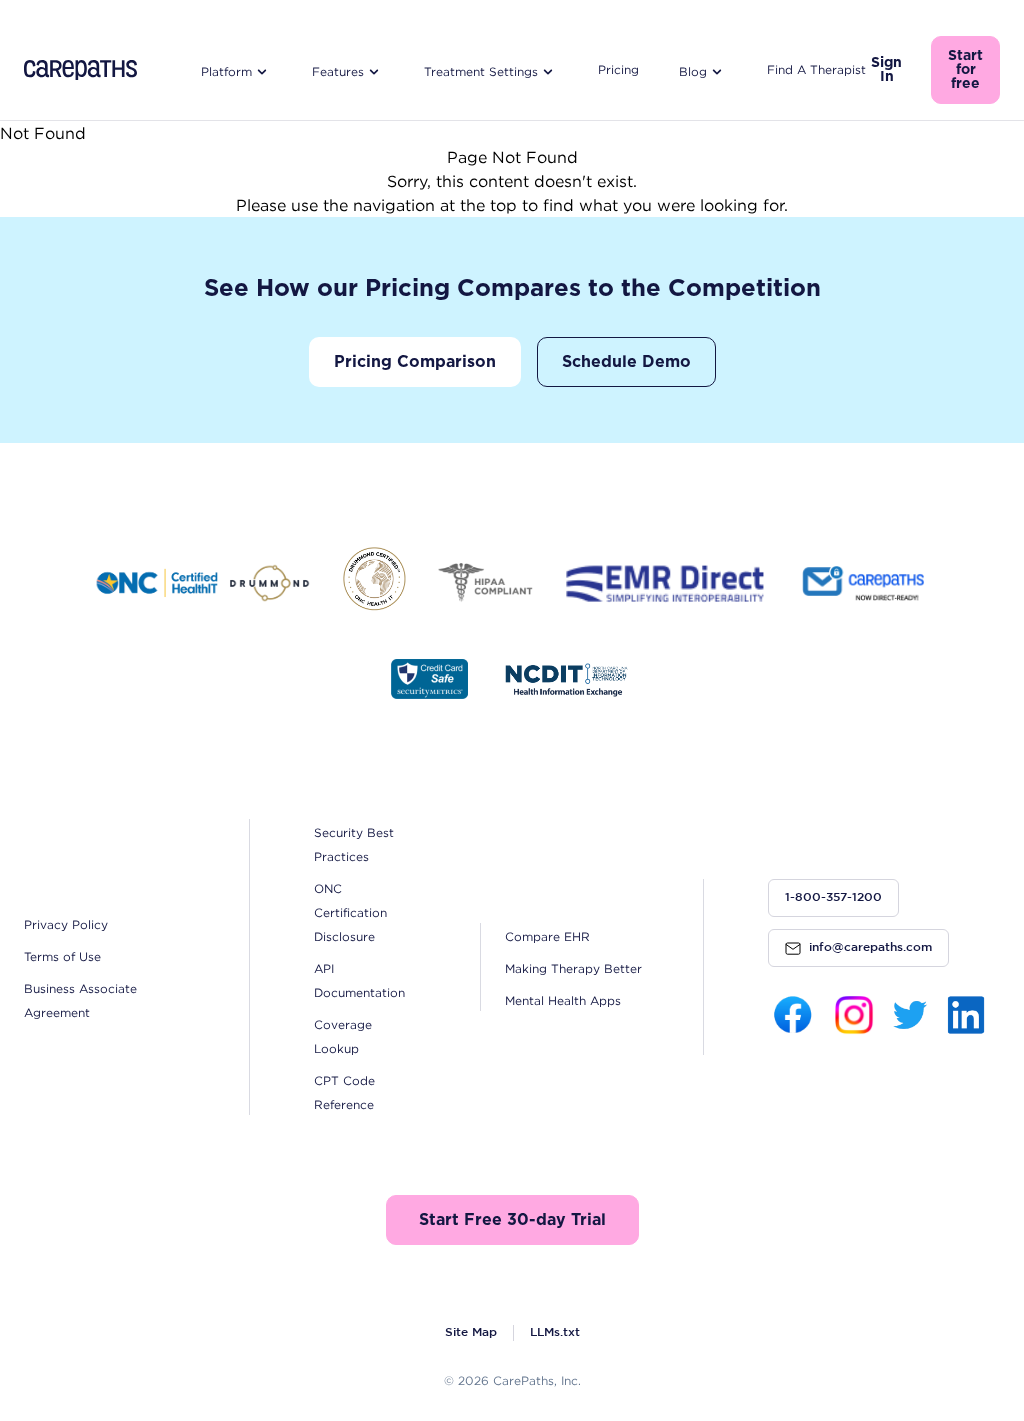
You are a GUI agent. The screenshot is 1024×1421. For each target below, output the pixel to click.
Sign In (886, 70)
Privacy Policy (66, 924)
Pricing (618, 69)
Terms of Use (62, 956)
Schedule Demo (626, 362)
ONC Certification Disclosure (350, 912)
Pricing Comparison (415, 362)
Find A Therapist (816, 69)
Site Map (471, 1332)
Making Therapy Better (573, 968)
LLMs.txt (555, 1332)
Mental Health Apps (563, 1000)
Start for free (965, 70)
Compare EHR (547, 936)
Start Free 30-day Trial (512, 1220)
